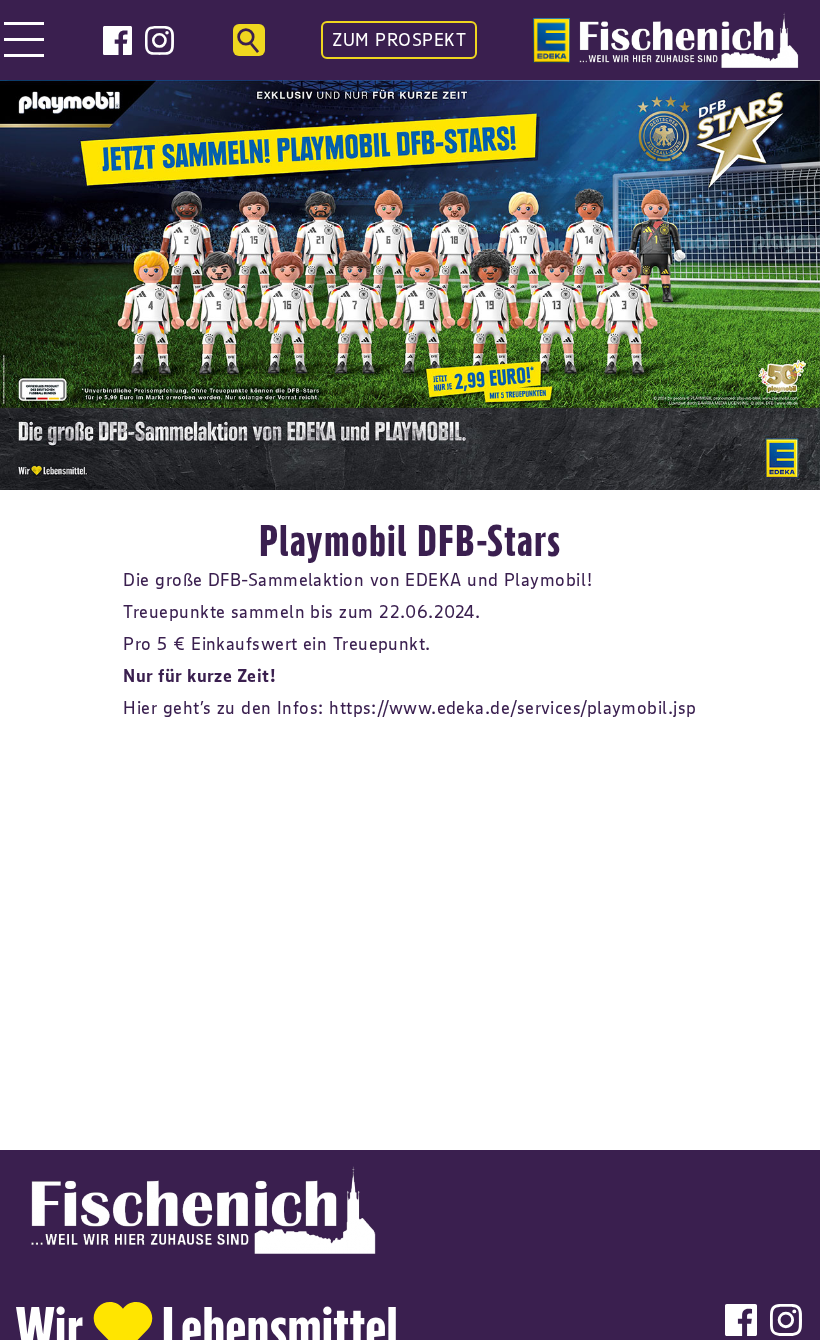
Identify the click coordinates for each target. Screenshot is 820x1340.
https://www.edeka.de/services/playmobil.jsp (512, 708)
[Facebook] (117, 40)
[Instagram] (159, 40)
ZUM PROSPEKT (399, 40)
